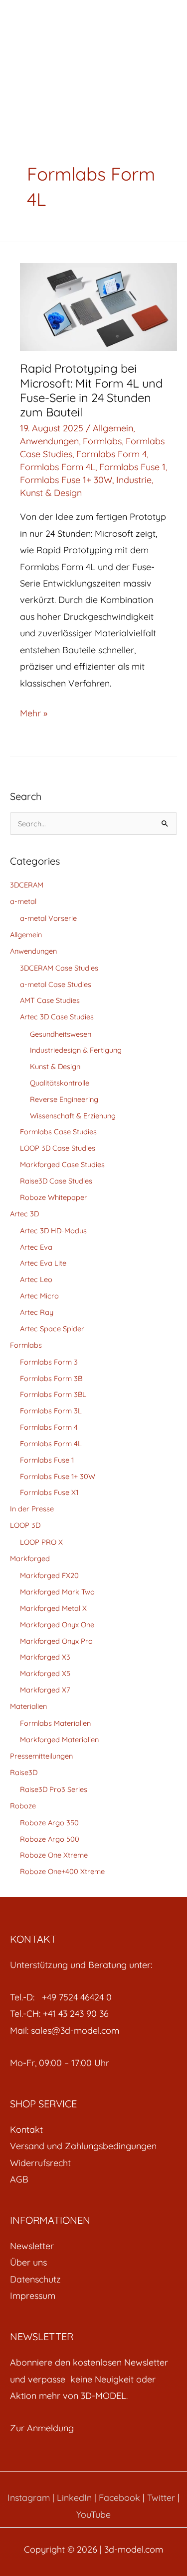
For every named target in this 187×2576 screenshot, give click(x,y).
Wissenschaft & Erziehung (73, 1116)
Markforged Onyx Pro (56, 1641)
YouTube (93, 2515)
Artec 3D (24, 1214)
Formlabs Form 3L (51, 1411)
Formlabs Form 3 (49, 1362)
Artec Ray (37, 1312)
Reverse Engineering (64, 1099)
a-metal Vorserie (48, 918)
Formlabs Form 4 (111, 454)
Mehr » (34, 712)
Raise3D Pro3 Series (54, 1789)
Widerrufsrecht (40, 2163)
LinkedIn (74, 2498)
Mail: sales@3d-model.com (65, 2031)
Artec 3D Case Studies (57, 1017)
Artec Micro (39, 1296)
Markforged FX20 (49, 1575)
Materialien (28, 1706)
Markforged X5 (45, 1673)
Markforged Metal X (53, 1608)
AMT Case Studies (50, 1000)
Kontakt (26, 2130)
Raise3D (24, 1772)
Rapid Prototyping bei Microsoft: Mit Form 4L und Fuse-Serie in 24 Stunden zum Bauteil (91, 390)
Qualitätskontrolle (60, 1083)
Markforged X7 (45, 1690)
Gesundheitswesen (61, 1034)
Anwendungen (49, 441)
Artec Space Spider (52, 1329)
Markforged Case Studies (62, 1164)
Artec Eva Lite (43, 1263)
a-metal (23, 901)
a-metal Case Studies (56, 984)
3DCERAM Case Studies (59, 968)
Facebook (119, 2498)
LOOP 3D (25, 1525)
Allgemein (113, 428)
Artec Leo (36, 1279)
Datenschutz (35, 2279)
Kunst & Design (51, 493)
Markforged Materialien (59, 1739)
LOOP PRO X (41, 1542)
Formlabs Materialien (55, 1723)
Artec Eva (36, 1247)
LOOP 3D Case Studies (58, 1148)
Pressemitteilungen (41, 1756)
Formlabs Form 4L (58, 467)
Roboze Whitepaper (54, 1197)
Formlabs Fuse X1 (49, 1492)
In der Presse (32, 1509)
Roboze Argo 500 (50, 1839)
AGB (19, 2179)
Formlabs (102, 441)
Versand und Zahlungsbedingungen (83, 2146)
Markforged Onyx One (57, 1625)
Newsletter (32, 2246)
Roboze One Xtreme (54, 1855)
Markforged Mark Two (57, 1592)
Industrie (134, 480)
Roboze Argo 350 (49, 1823)
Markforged (30, 1558)
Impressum (33, 2296)
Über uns (28, 2262)
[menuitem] (93, 2130)
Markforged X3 (45, 1657)
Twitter (161, 2498)
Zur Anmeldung (42, 2428)
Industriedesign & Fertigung (76, 1050)
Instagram (29, 2498)
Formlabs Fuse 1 (132, 467)
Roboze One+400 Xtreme (62, 1871)
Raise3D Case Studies (56, 1181)
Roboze (23, 1806)
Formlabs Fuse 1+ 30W (66, 480)
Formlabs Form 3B (51, 1378)
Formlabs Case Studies (58, 1132)
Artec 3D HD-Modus (53, 1231)
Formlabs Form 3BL (53, 1394)
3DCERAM (27, 885)
